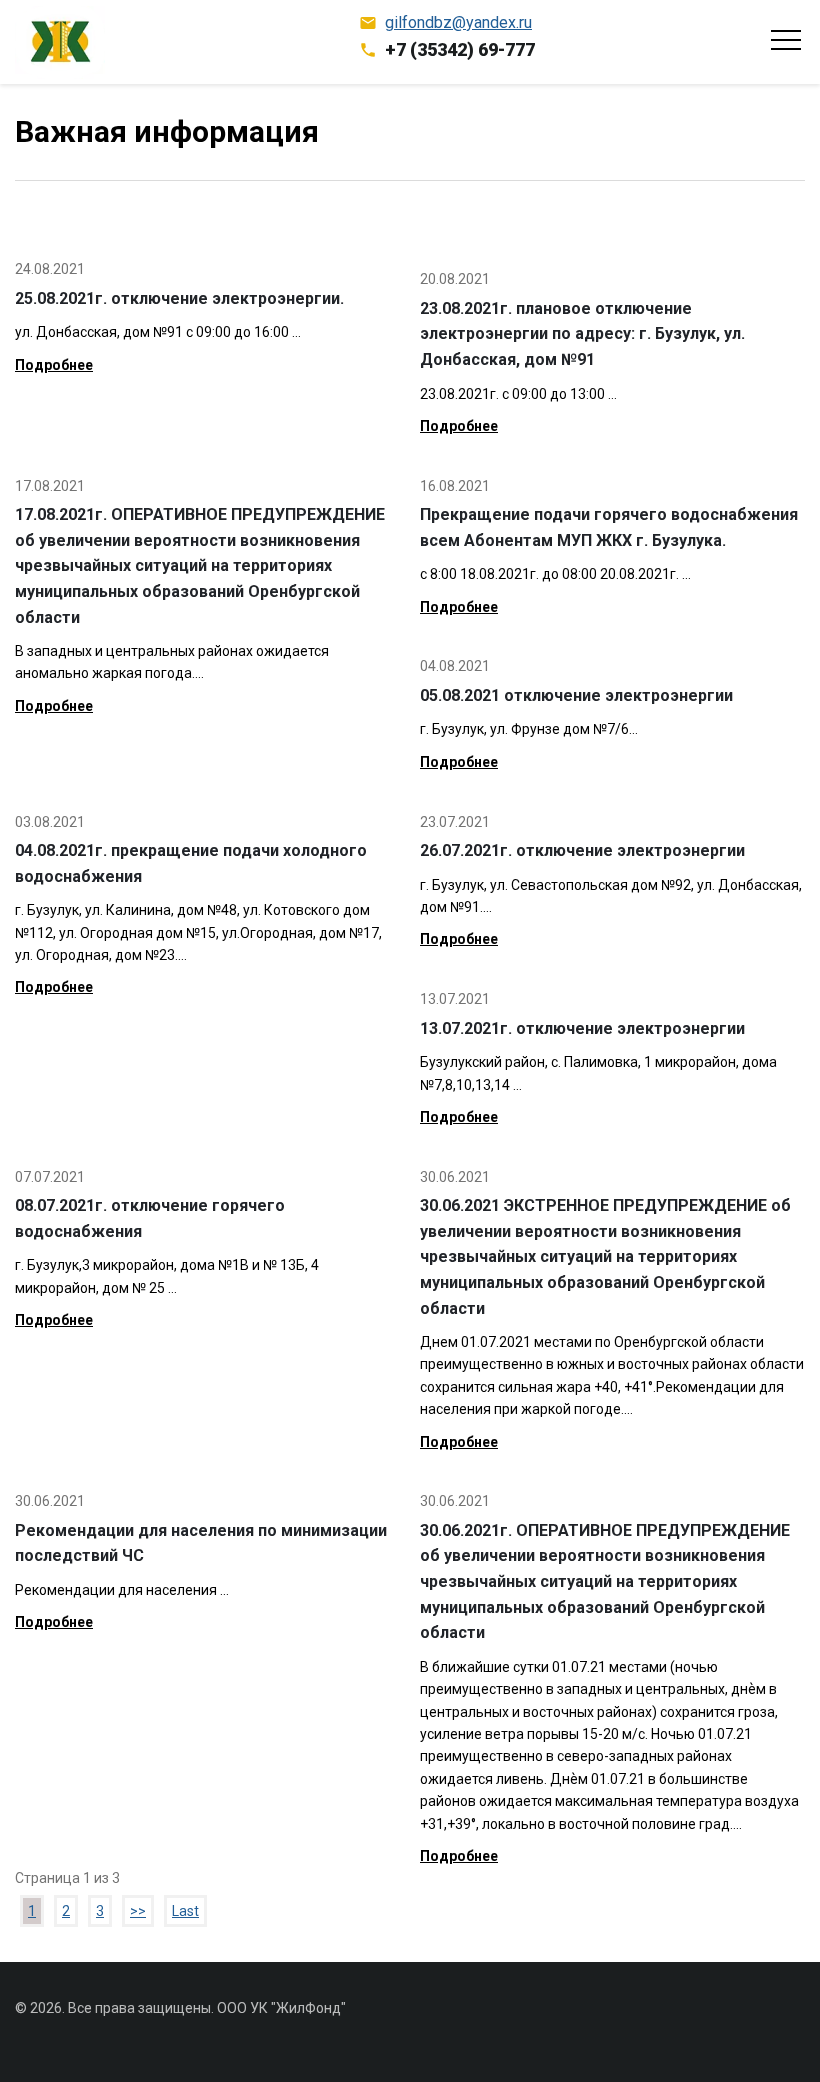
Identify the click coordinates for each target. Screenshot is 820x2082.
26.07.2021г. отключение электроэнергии (582, 850)
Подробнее (54, 365)
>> (138, 1911)
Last (185, 1911)
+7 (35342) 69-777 (460, 49)
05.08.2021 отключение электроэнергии (576, 695)
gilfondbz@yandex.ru (458, 22)
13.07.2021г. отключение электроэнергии (582, 1028)
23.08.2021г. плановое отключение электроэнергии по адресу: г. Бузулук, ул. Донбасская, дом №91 (582, 334)
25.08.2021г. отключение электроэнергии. (179, 298)
